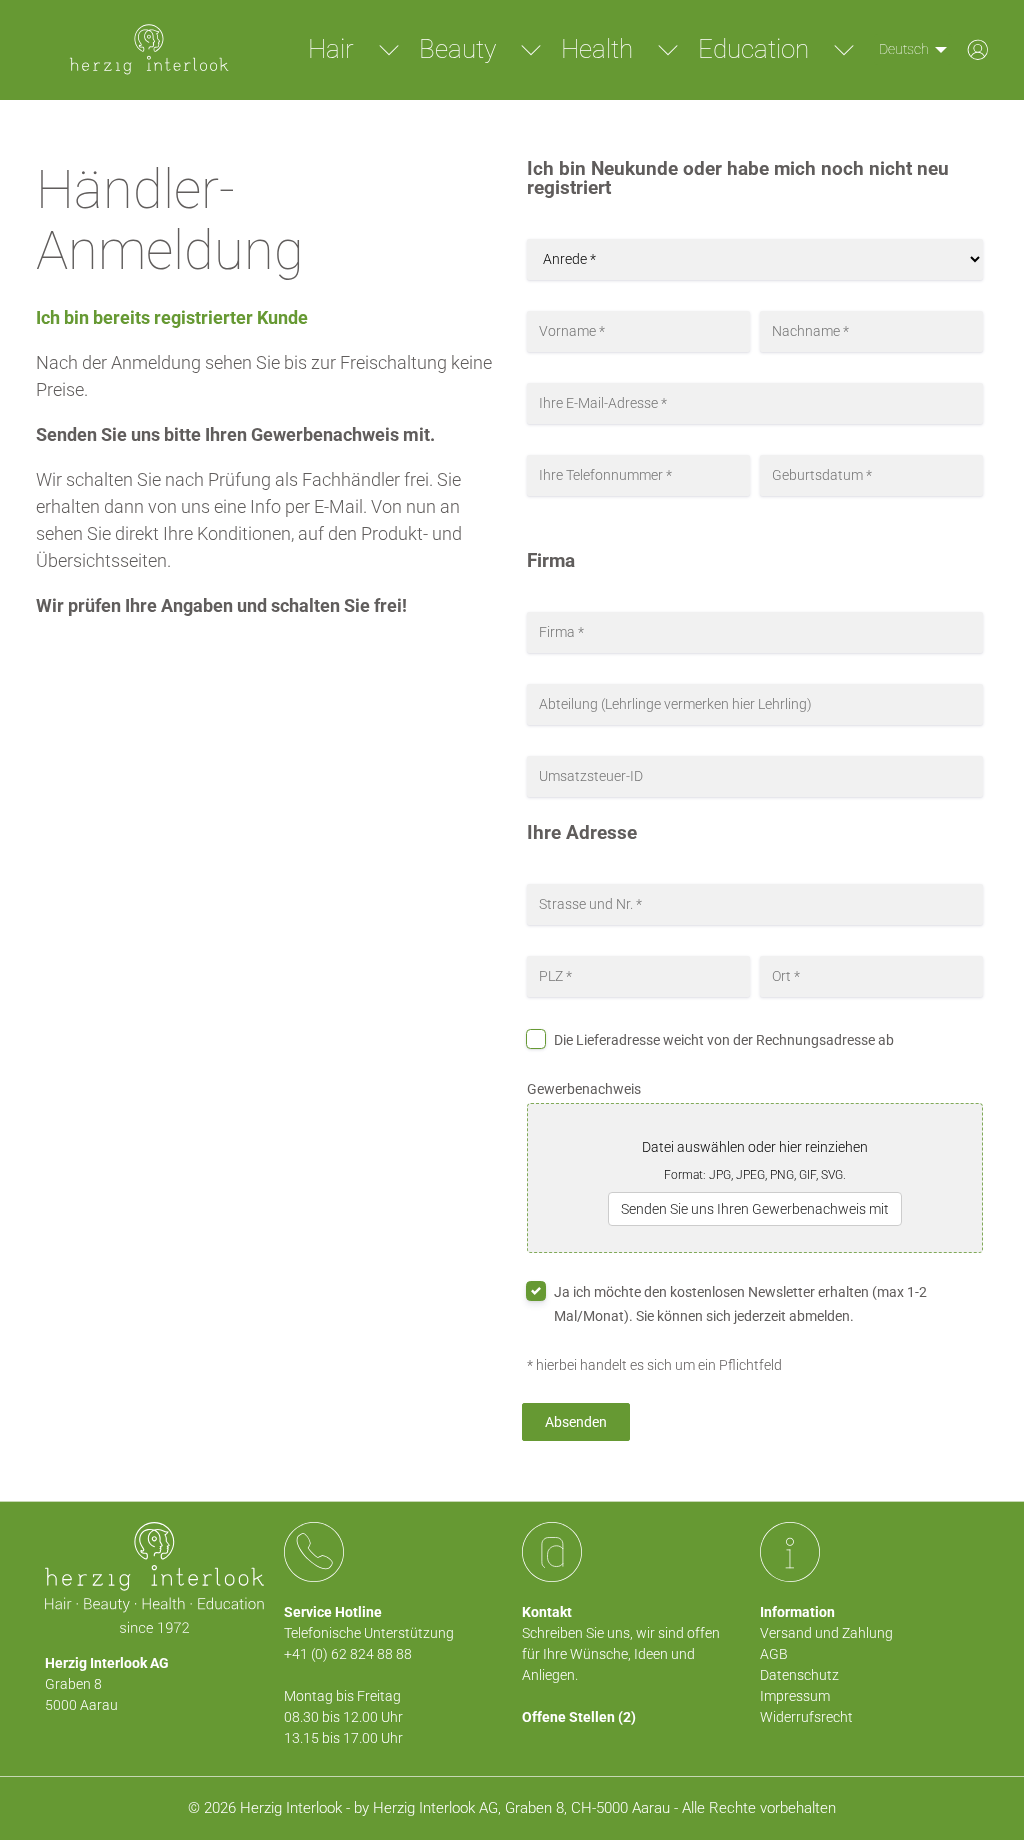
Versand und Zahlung (826, 1633)
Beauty (457, 49)
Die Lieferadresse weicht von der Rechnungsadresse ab (724, 1040)
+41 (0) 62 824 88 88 (348, 1654)
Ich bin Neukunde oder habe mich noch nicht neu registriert (738, 179)
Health (597, 49)
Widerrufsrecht (806, 1717)
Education (753, 49)
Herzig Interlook (291, 1808)
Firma (551, 561)
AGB (774, 1654)
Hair (331, 49)
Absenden (576, 1422)
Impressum (795, 1696)
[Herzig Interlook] (149, 50)
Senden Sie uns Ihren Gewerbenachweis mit (755, 1209)
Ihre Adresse (582, 833)
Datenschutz (799, 1675)
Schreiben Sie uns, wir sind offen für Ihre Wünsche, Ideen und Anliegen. (621, 1654)
